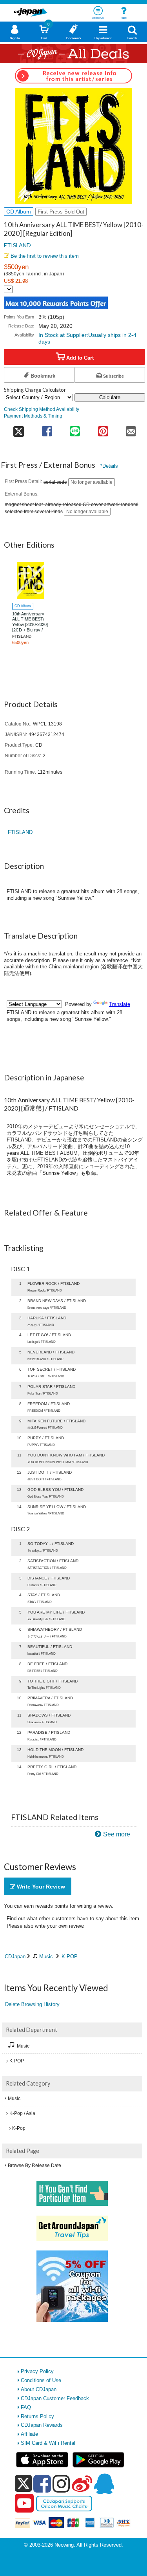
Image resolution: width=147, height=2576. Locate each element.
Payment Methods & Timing (33, 416)
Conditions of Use (41, 2380)
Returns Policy (37, 2416)
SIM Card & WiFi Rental (48, 2443)
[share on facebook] (47, 429)
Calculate (110, 397)
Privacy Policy (37, 2371)
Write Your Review (40, 1887)
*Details (109, 466)
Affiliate (29, 2434)
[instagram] (61, 2484)
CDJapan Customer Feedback (55, 2398)
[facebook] (42, 2484)
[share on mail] (131, 429)
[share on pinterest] (103, 429)
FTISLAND (17, 245)
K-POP (70, 1956)
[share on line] (75, 429)
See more (117, 1834)
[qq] (104, 2484)
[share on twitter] (18, 429)
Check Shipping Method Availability (42, 409)
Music (46, 1956)
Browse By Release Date (34, 2165)
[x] (23, 2484)
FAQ (26, 2407)
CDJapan (15, 1956)
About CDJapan (39, 2389)
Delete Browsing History (32, 2004)
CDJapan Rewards (42, 2425)
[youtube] (24, 2504)
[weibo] (82, 2484)
